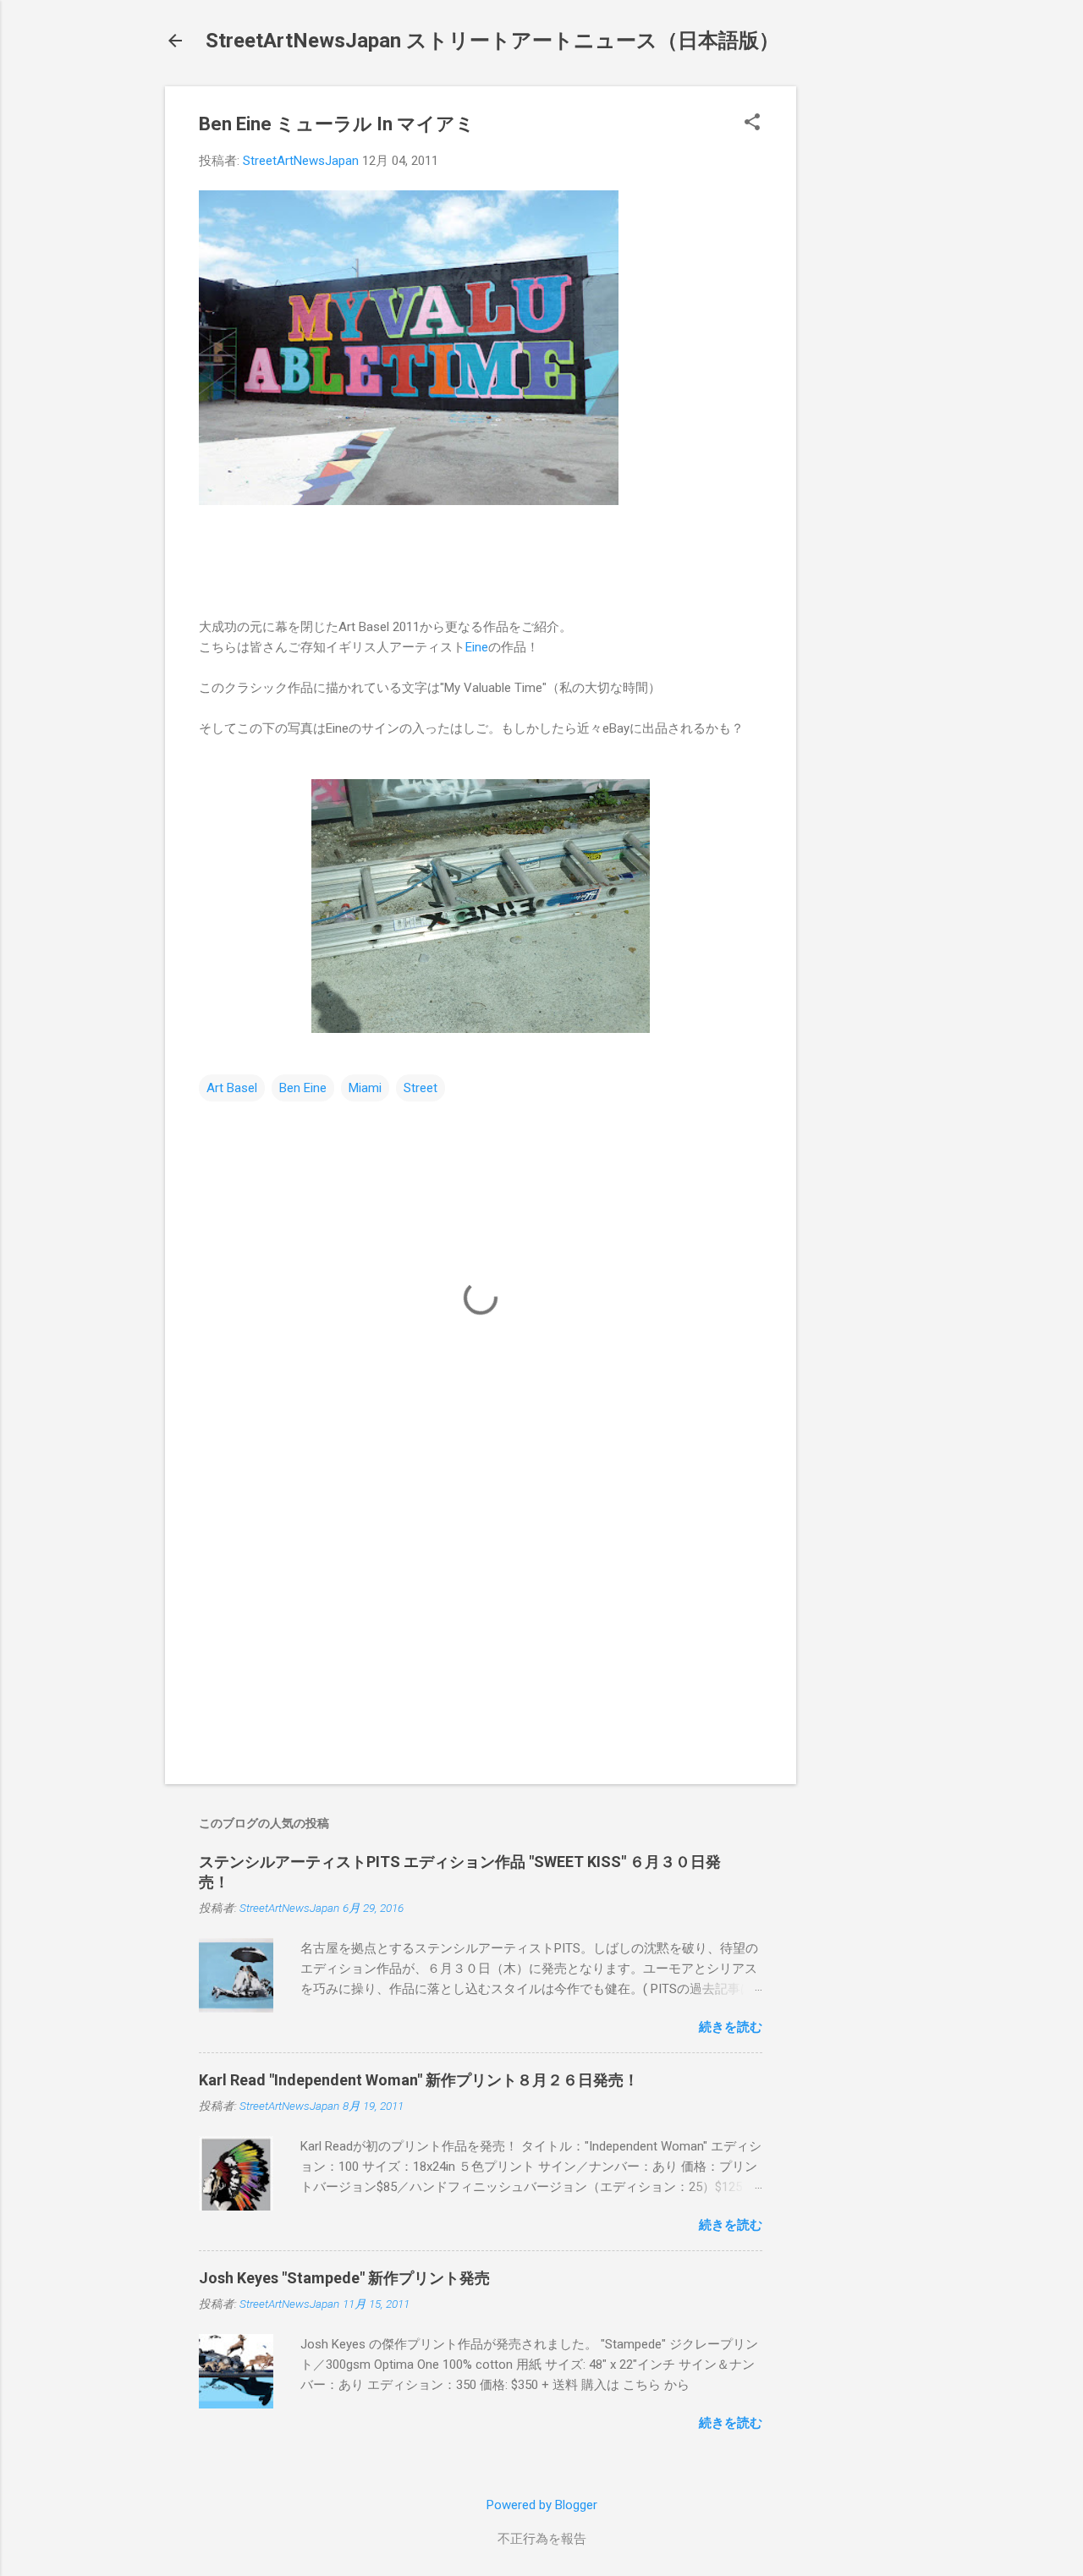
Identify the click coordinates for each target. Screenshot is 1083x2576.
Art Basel (232, 1088)
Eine (477, 647)
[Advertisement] (864, 340)
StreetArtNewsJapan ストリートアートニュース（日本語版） (492, 41)
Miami (365, 1088)
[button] (752, 124)
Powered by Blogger (542, 2505)
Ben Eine (303, 1088)
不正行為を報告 (542, 2539)
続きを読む (731, 2027)
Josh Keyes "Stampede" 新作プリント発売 (344, 2278)
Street (421, 1088)
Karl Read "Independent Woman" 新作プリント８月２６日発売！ (419, 2080)
